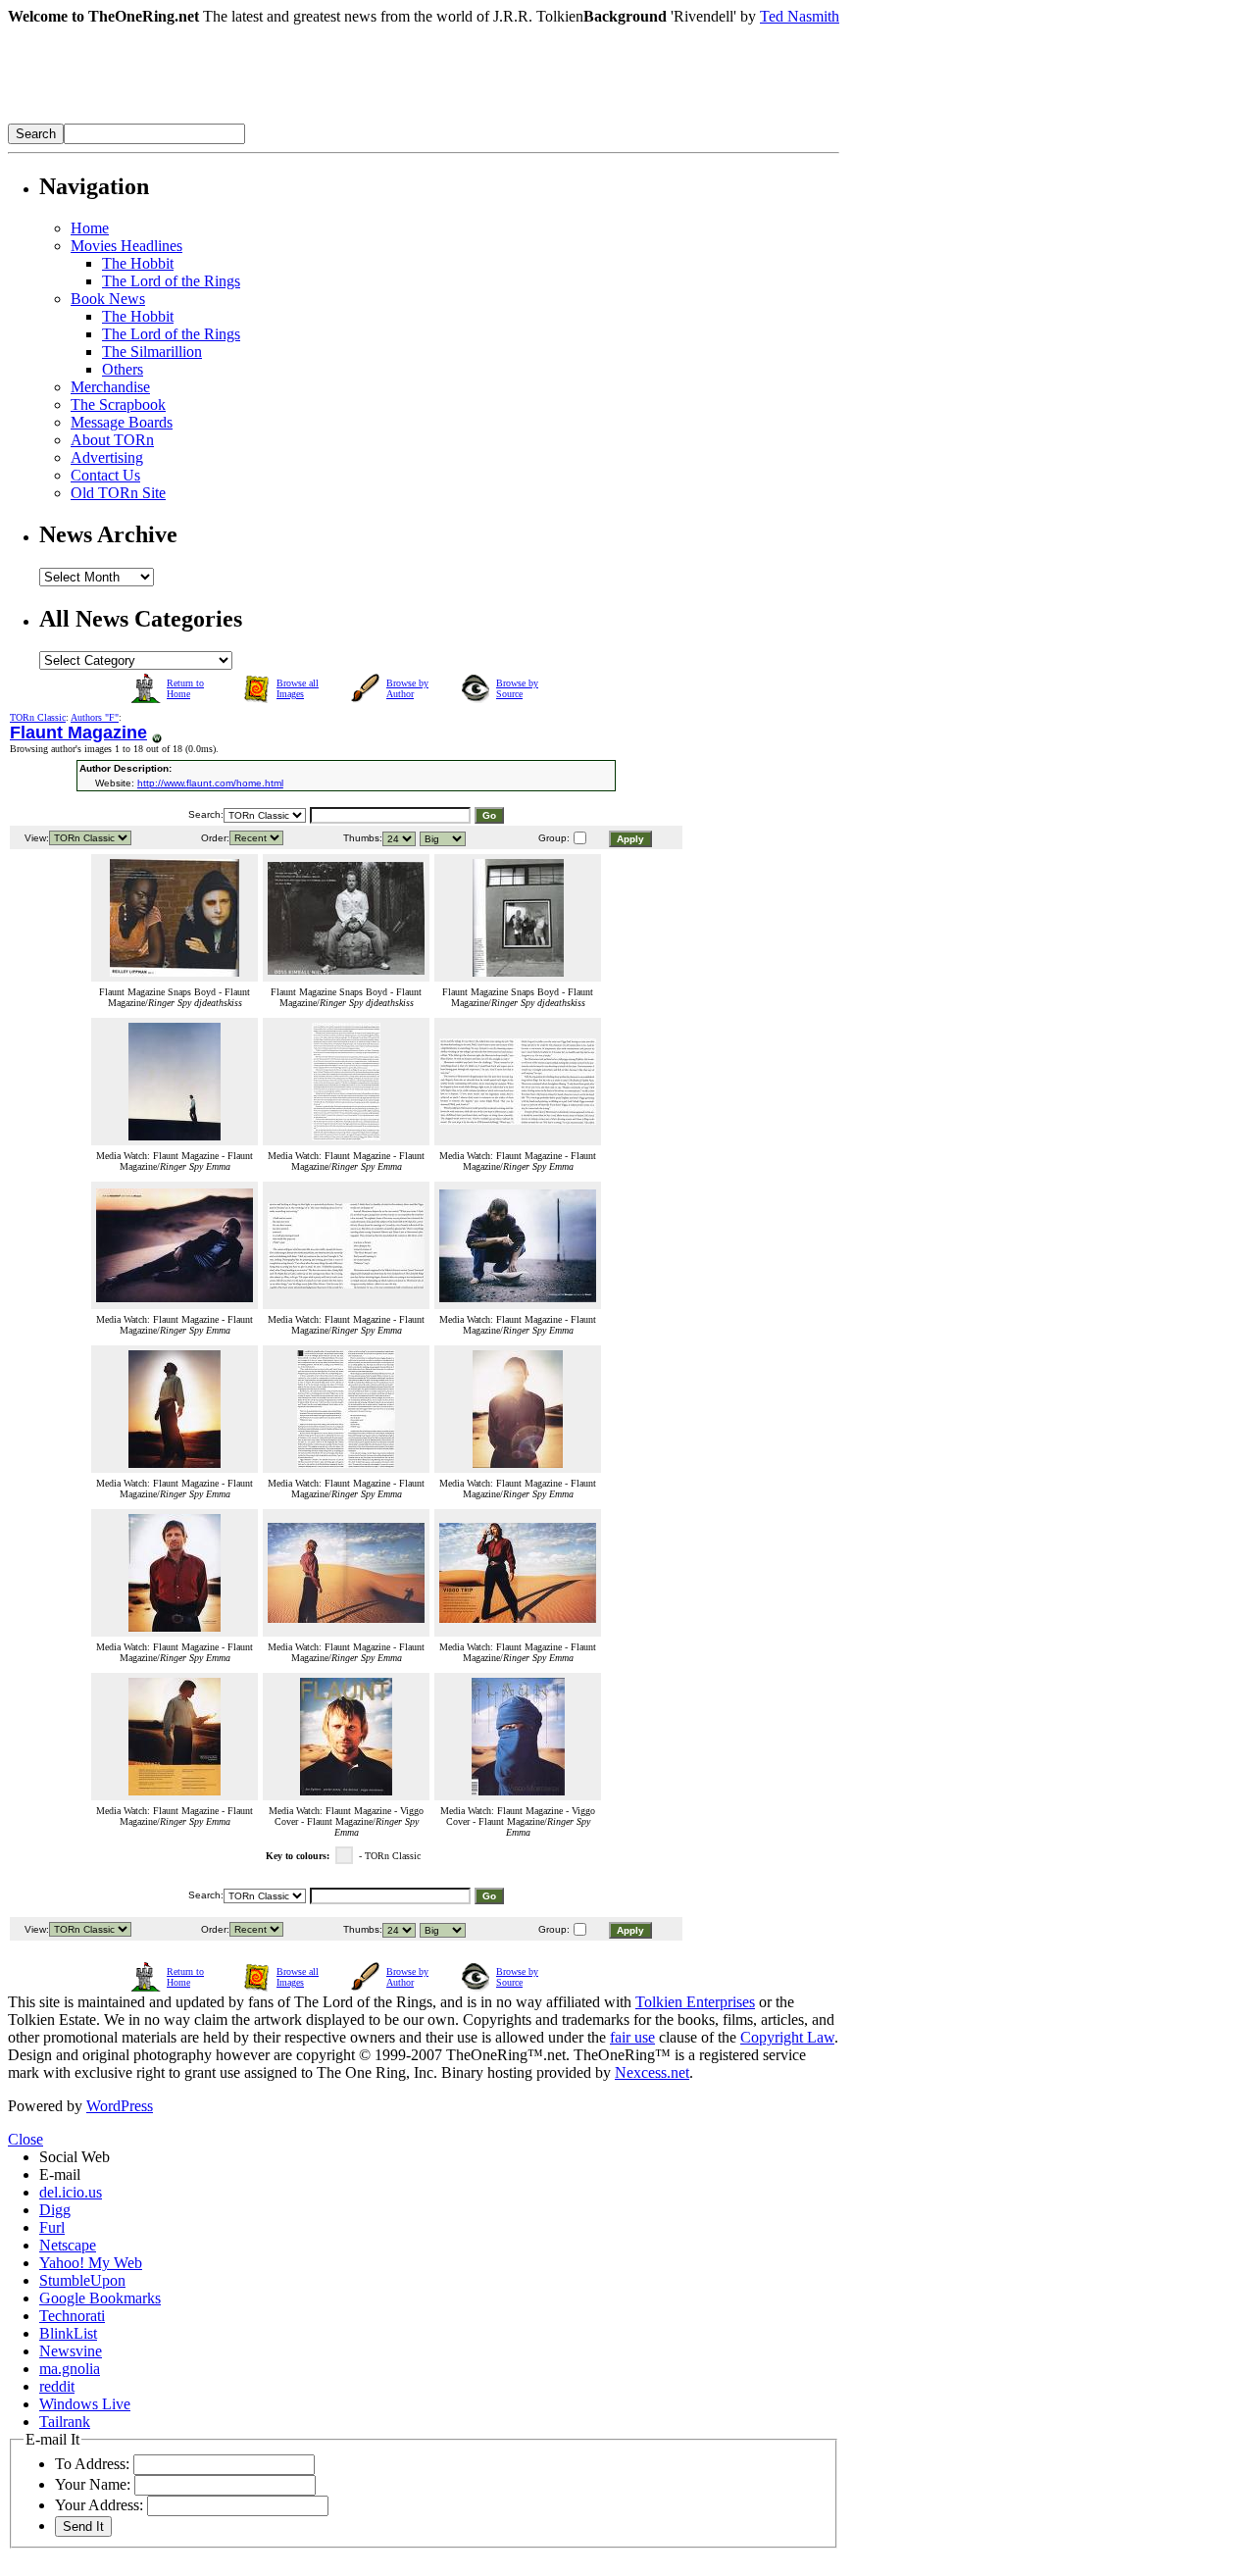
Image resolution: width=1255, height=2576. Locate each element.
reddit (57, 2386)
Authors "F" (95, 717)
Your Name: (93, 2484)
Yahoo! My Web (91, 2263)
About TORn (112, 440)
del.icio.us (71, 2192)
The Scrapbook (118, 404)
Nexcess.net (652, 2072)
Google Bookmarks (100, 2298)
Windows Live (85, 2404)
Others (123, 369)
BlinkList (68, 2333)
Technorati (72, 2316)
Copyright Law (787, 2037)
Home (90, 228)
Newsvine (71, 2351)
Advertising (107, 457)
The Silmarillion (152, 352)
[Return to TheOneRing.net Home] (302, 118)
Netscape (68, 2245)
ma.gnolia (70, 2369)
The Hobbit (138, 263)
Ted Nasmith (800, 16)
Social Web (75, 2157)
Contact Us (105, 475)
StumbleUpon (82, 2280)
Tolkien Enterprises (695, 2002)
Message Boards (122, 422)
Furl (52, 2227)
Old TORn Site (118, 493)
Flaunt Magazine (78, 732)
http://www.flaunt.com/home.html (210, 783)
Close (25, 2139)
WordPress (120, 2106)
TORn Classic (38, 717)
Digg (55, 2210)
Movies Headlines (126, 246)
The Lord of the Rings (171, 281)
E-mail (60, 2174)
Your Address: (99, 2505)
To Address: (92, 2464)
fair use (632, 2037)
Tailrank (65, 2422)
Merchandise (110, 387)
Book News (108, 299)
